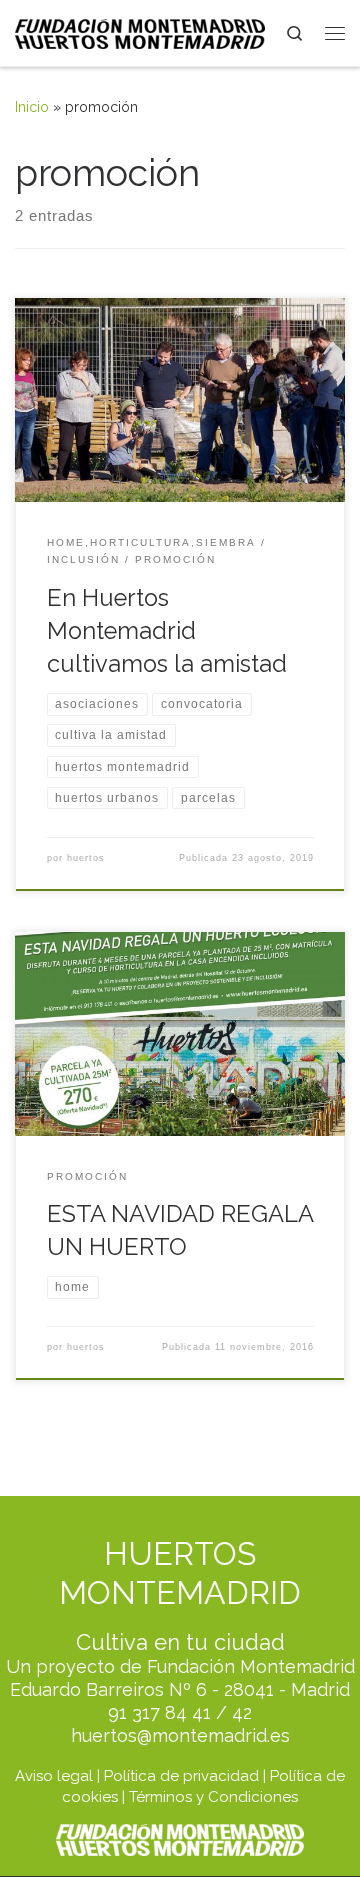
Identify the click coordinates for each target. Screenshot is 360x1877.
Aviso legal (54, 1776)
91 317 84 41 (159, 1712)
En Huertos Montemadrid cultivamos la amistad (167, 631)
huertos (86, 858)
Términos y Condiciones (213, 1797)
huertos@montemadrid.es (180, 1735)
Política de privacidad (181, 1776)
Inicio (32, 107)
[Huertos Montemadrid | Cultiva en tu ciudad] (140, 32)
